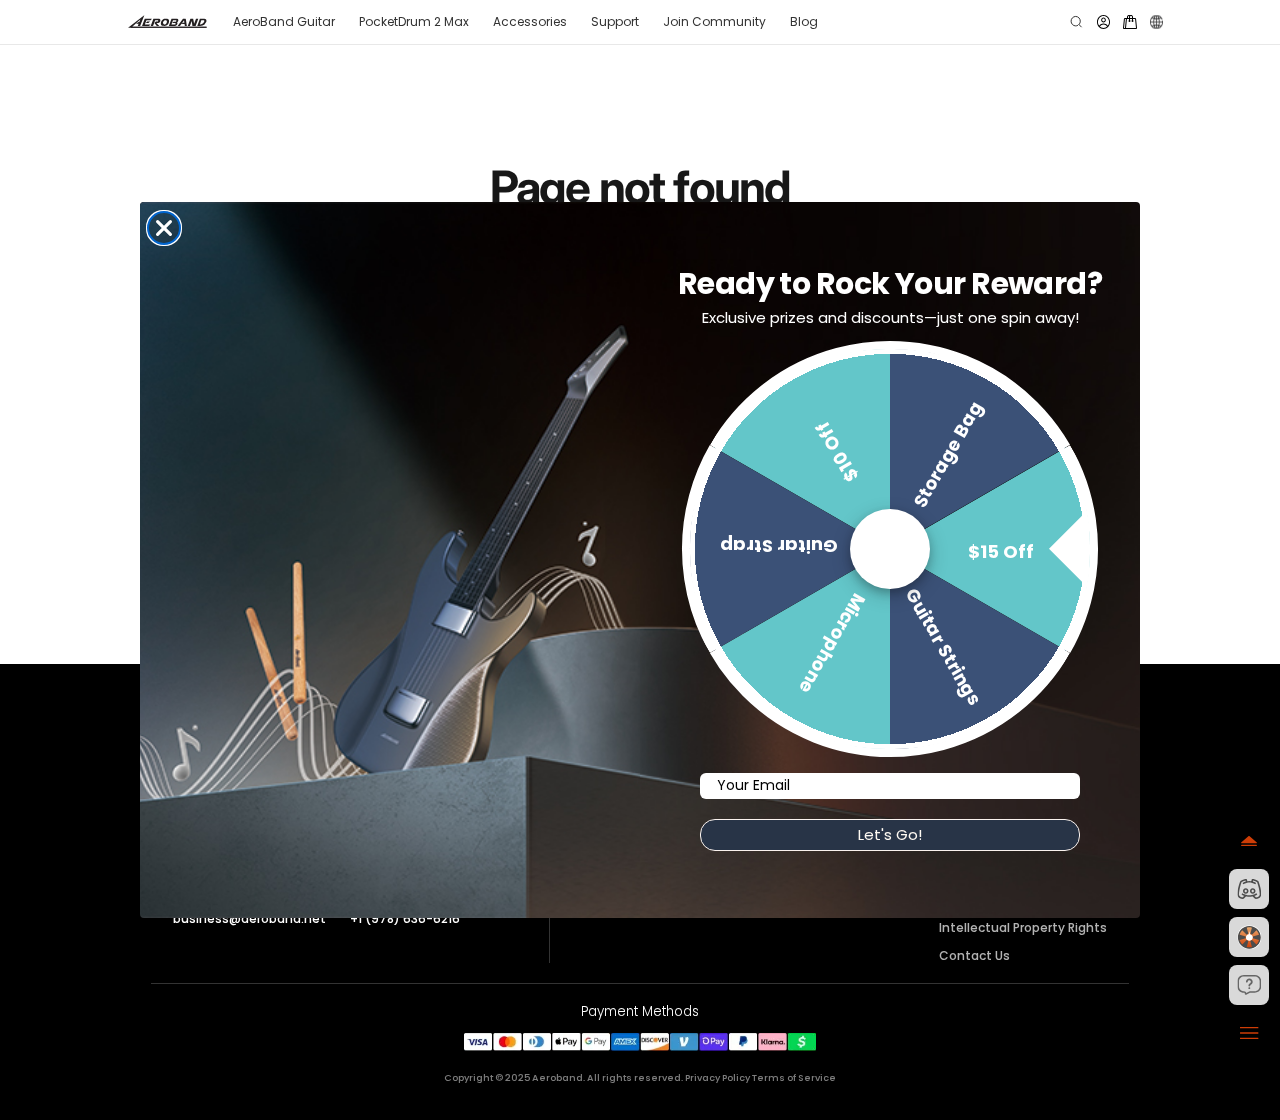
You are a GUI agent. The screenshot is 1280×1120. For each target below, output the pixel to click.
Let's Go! (890, 834)
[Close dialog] (164, 228)
